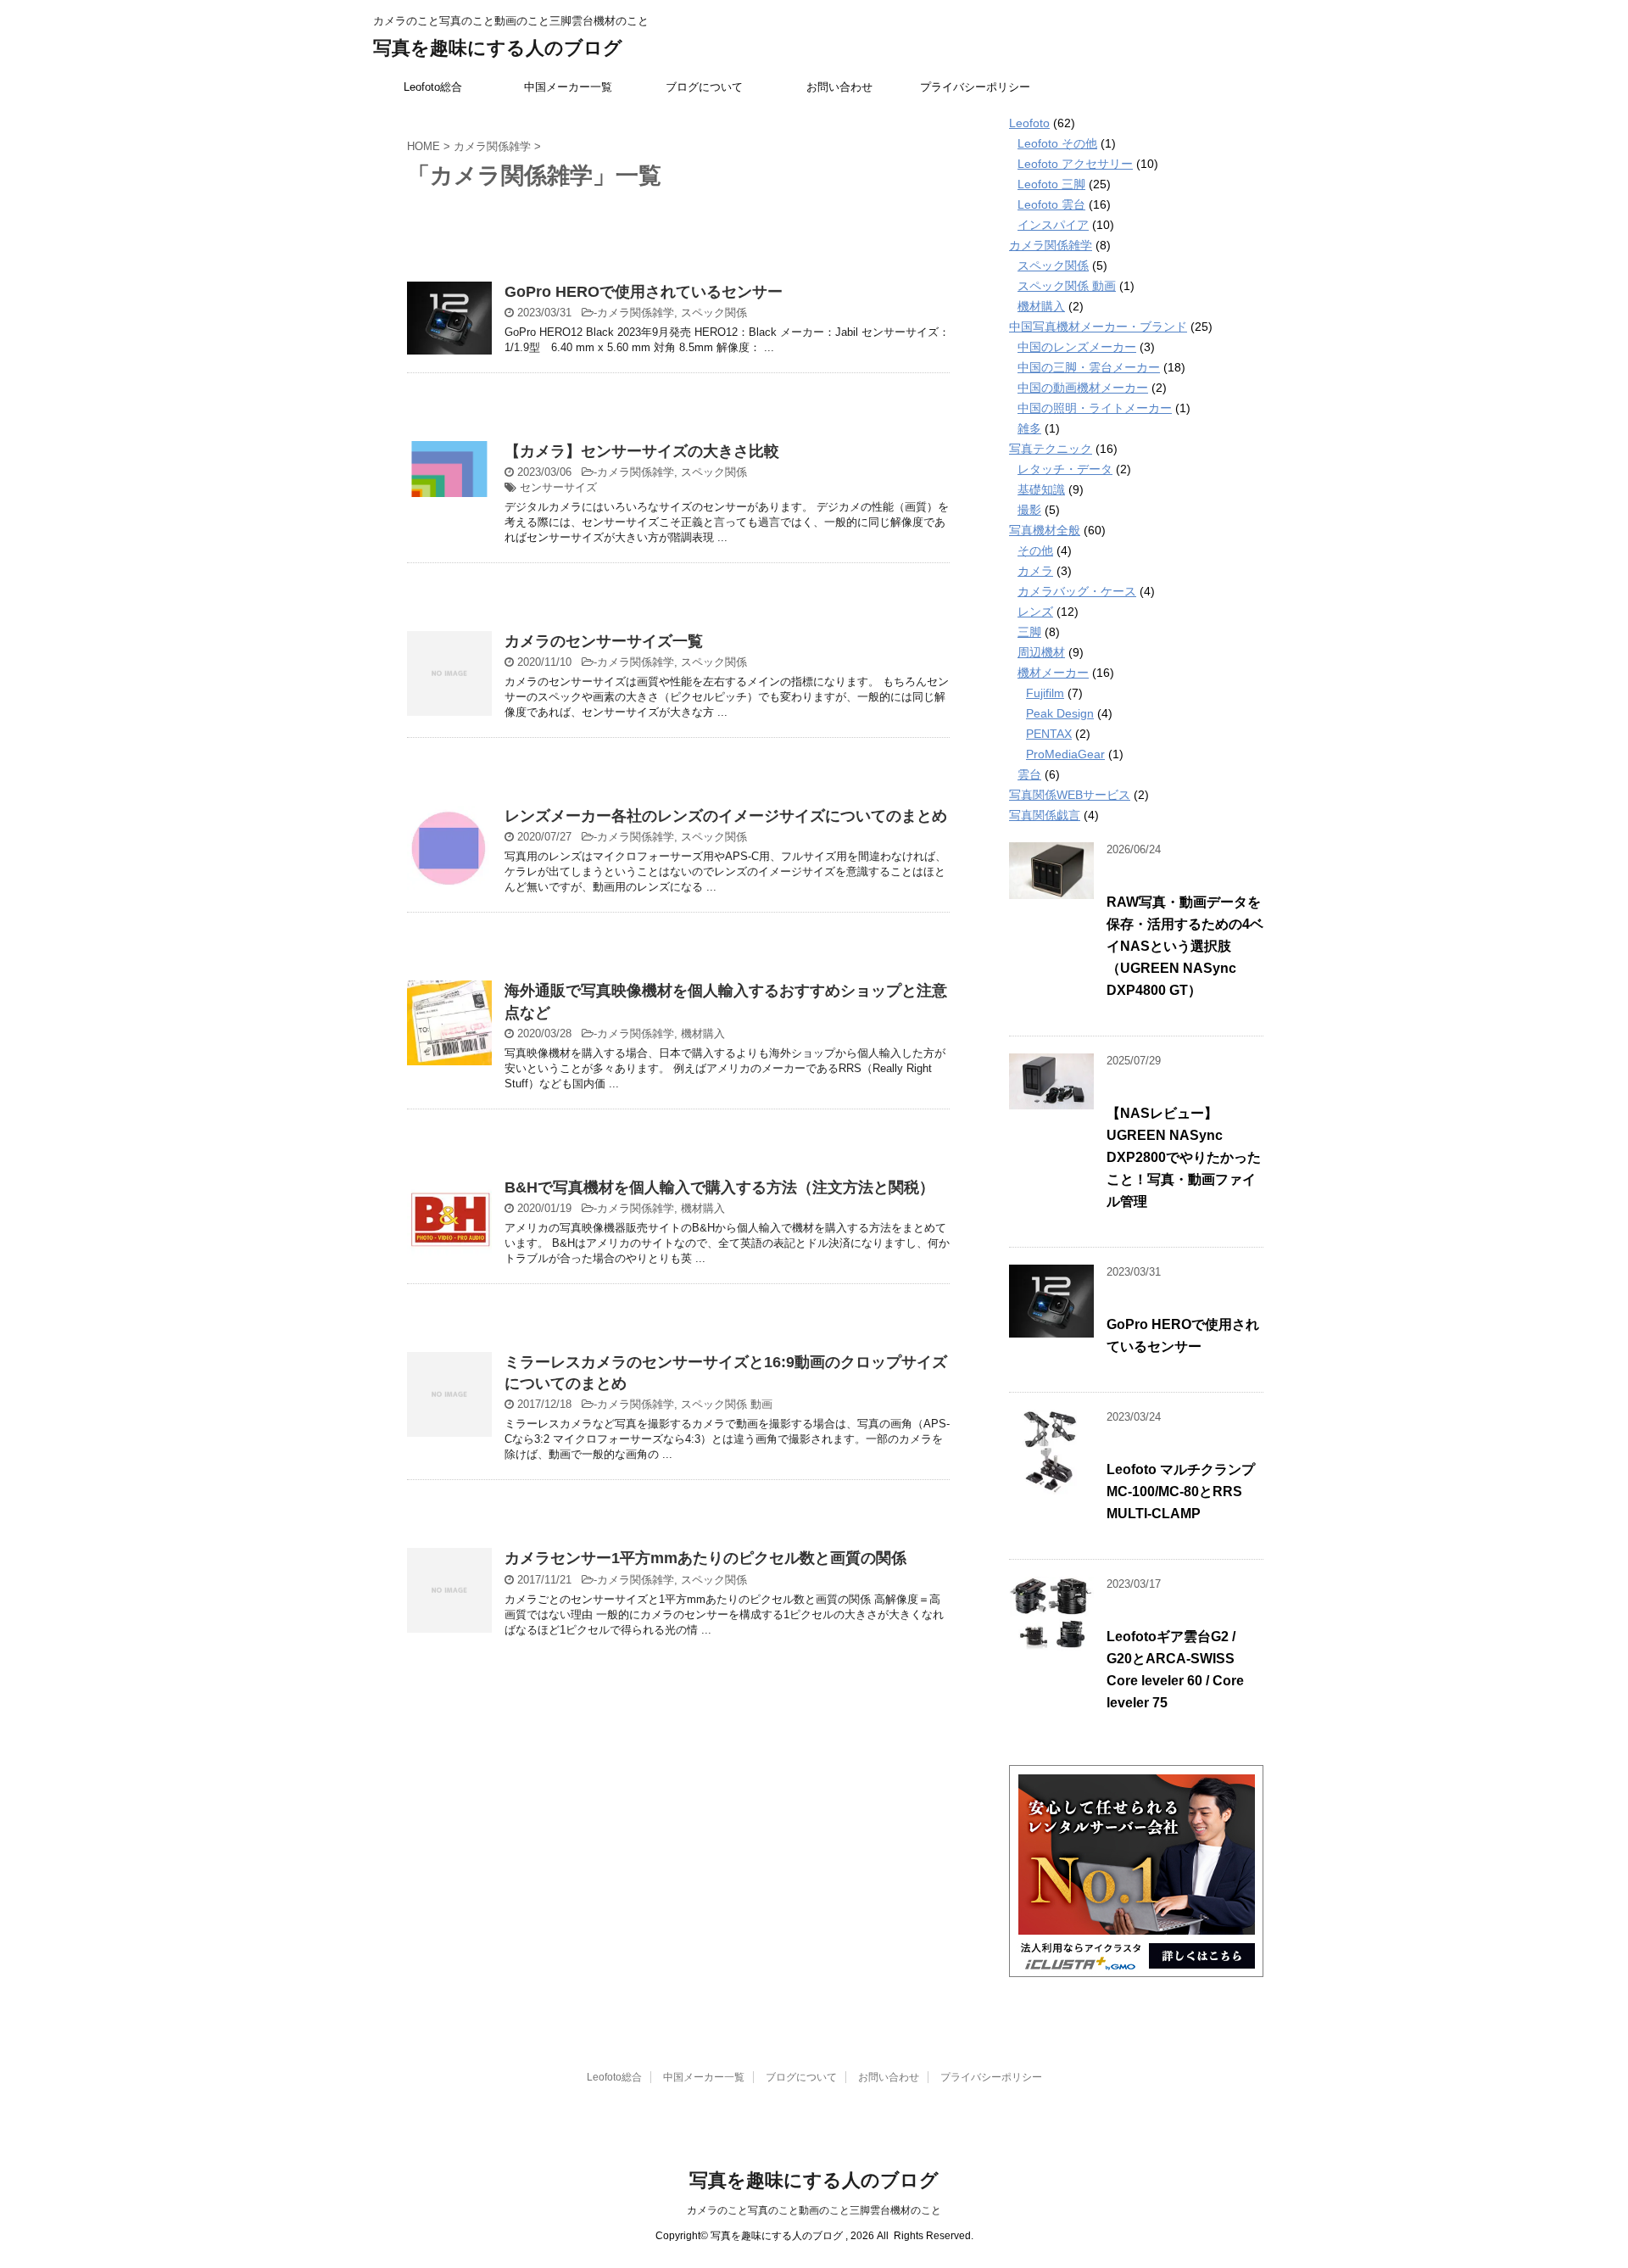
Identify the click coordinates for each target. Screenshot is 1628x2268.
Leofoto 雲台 (1051, 204)
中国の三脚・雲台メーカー (1089, 367)
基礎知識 (1041, 489)
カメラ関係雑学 (636, 313)
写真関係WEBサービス (1070, 795)
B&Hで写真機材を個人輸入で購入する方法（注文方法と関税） (719, 1187)
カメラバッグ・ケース (1077, 591)
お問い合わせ (839, 87)
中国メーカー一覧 (568, 87)
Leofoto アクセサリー (1075, 164)
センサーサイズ (558, 487)
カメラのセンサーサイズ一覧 (604, 641)
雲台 (1029, 774)
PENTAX (1049, 734)
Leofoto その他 (1057, 143)
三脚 (1029, 632)
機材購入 (703, 1033)
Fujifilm (1045, 693)
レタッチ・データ (1065, 469)
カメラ (1035, 571)
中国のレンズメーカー (1077, 347)
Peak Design (1060, 713)
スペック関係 (714, 313)
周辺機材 (1041, 652)
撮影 (1029, 510)
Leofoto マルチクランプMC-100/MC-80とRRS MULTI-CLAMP (1181, 1492)
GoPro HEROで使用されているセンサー (644, 292)
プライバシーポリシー (975, 87)
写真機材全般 (1045, 530)
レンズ (1035, 612)
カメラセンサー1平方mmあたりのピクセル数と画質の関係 (705, 1558)
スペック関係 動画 (727, 1404)
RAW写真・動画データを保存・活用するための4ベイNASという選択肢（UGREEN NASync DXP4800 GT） (1185, 946)
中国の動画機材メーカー (1083, 388)
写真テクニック (1051, 449)
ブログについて (704, 87)
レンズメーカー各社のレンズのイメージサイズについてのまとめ (726, 816)
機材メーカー (1053, 673)
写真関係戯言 (1045, 815)
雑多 (1029, 428)
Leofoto (1029, 123)
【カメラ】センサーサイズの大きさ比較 (642, 451)
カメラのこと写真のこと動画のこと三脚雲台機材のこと (814, 2210)
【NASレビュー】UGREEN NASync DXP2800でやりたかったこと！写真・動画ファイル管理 (1184, 1157)
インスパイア (1053, 225)
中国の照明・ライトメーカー (1095, 408)
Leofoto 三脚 (1051, 184)
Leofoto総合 (433, 87)
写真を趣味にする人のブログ (498, 48)
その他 (1035, 550)
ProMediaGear (1065, 754)
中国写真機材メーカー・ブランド (1098, 327)
